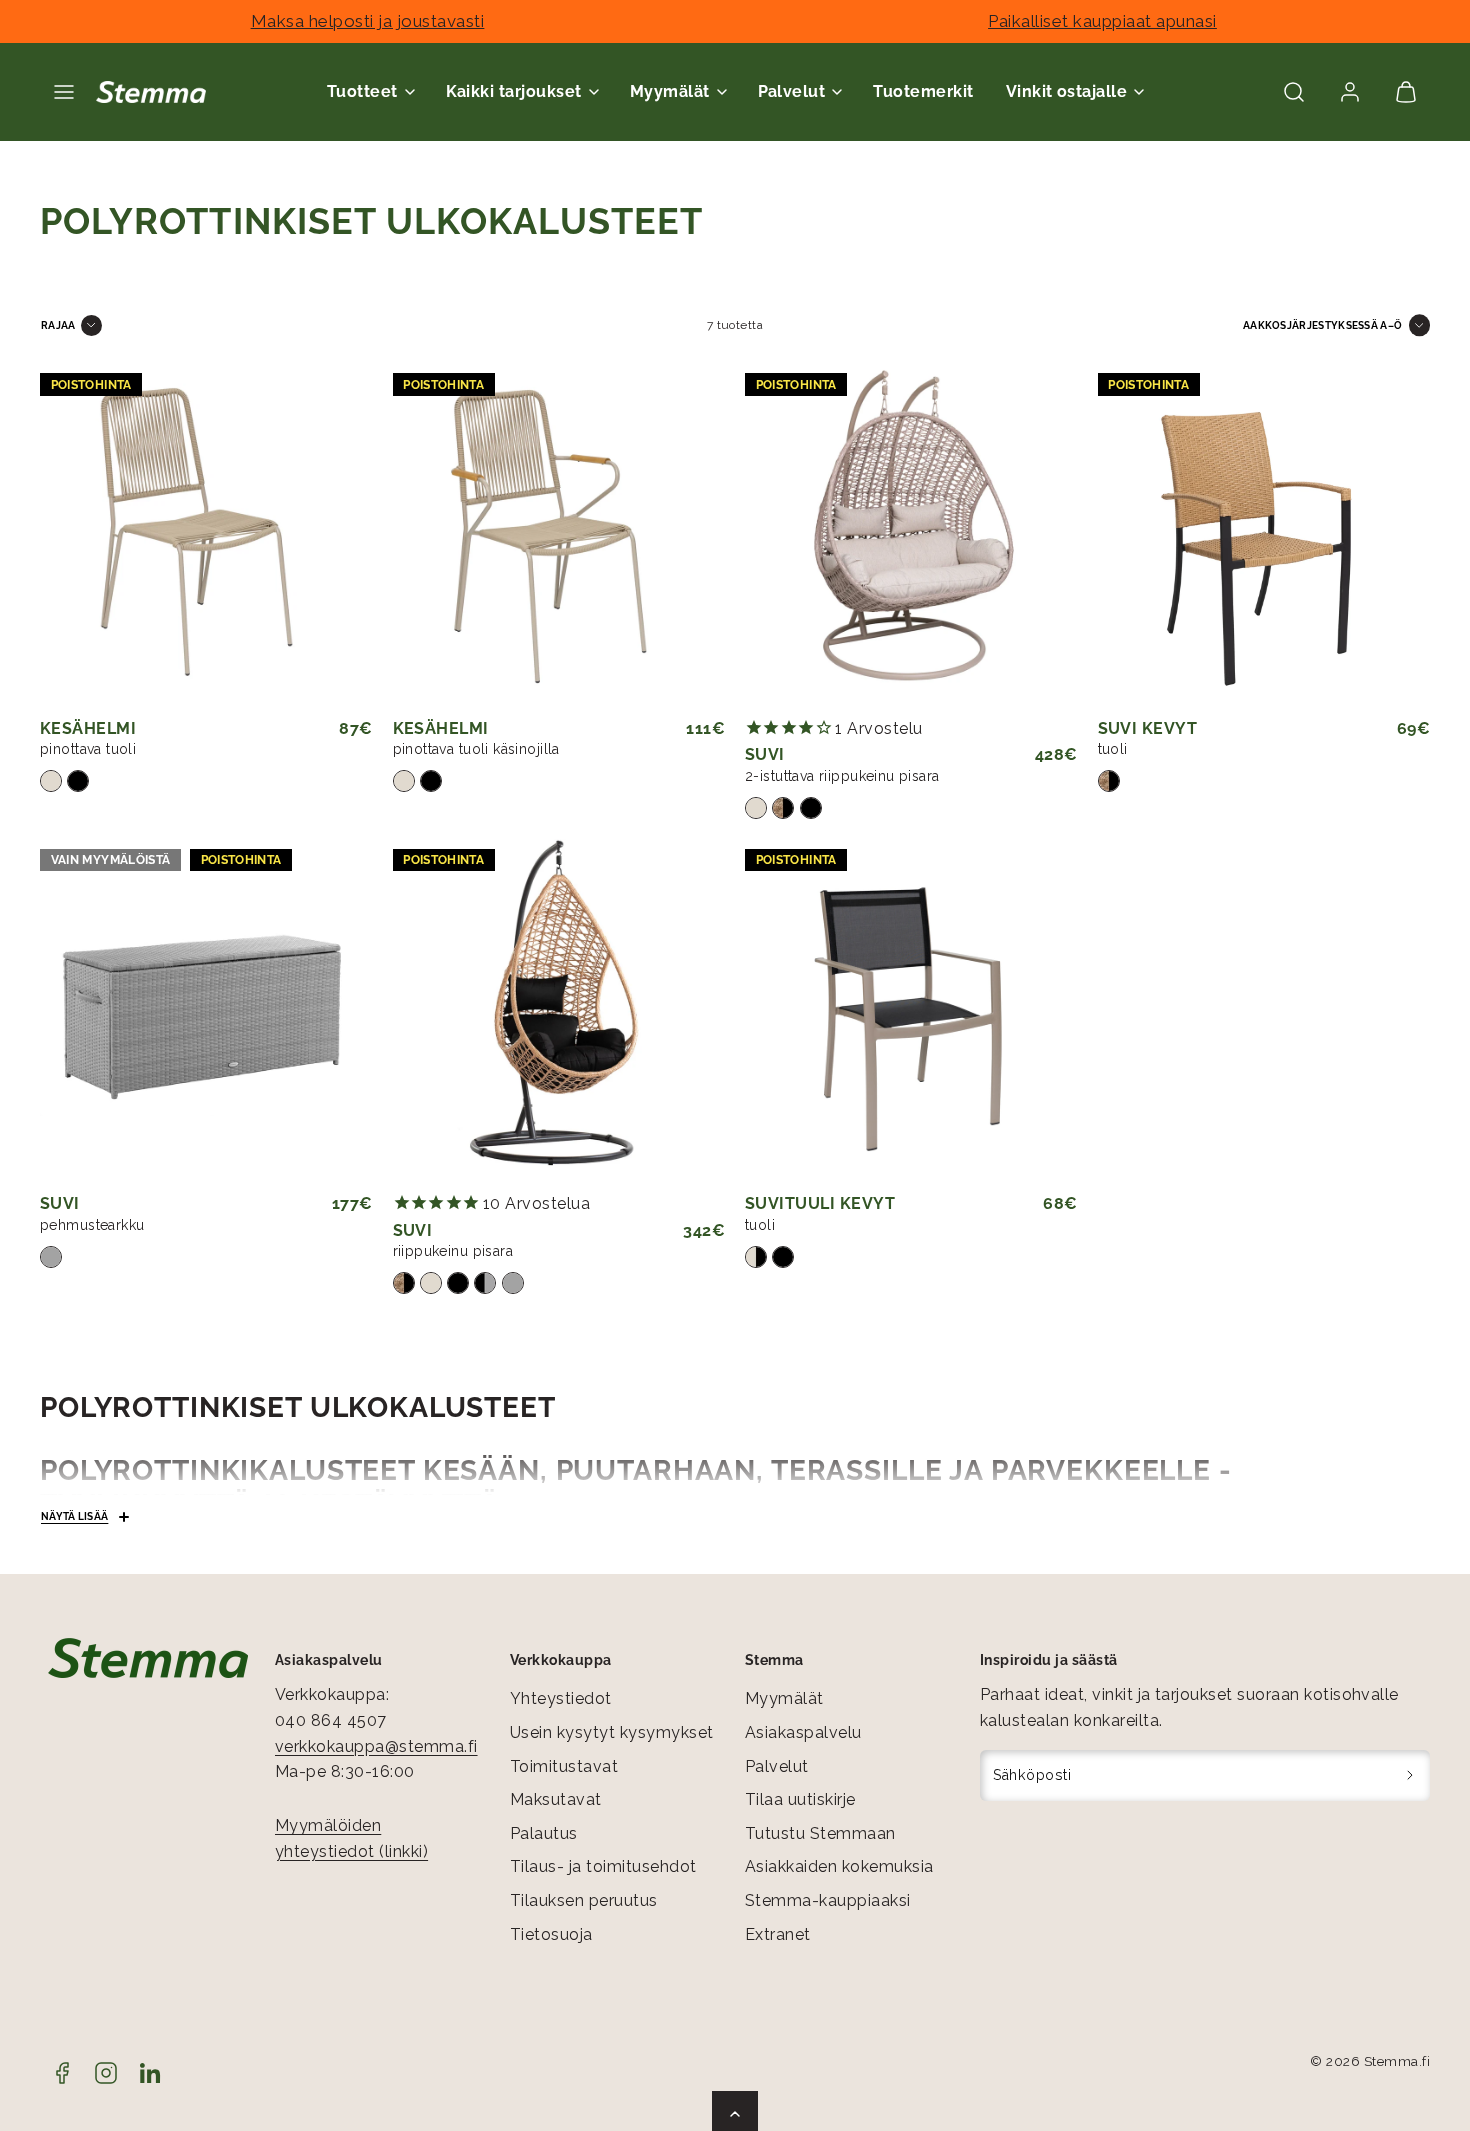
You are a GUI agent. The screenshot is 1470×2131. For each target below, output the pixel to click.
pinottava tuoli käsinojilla (476, 749)
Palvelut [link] (792, 91)
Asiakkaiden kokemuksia (839, 1866)
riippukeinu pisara (453, 1251)
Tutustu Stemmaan (820, 1833)
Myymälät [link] (670, 91)
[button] (64, 92)
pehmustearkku (92, 1225)
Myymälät (784, 1698)
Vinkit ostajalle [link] (1067, 91)
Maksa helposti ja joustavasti (368, 21)
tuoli (1113, 749)
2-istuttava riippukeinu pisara (842, 776)
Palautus (544, 1833)
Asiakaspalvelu (803, 1732)
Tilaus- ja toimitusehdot (603, 1866)
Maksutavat (556, 1799)
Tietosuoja (551, 1934)
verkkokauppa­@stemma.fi (376, 1746)
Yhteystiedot (561, 1698)
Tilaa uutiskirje (800, 1799)
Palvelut (777, 1766)
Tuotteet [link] (362, 91)
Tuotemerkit (923, 91)
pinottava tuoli (88, 749)
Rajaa (58, 325)
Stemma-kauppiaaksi (828, 1900)
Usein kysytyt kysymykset (612, 1732)
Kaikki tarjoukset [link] (514, 91)
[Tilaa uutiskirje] (1410, 1776)
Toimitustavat (564, 1766)
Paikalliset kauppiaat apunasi (1102, 21)
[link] (1350, 92)
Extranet (778, 1934)
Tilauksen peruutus (584, 1900)
